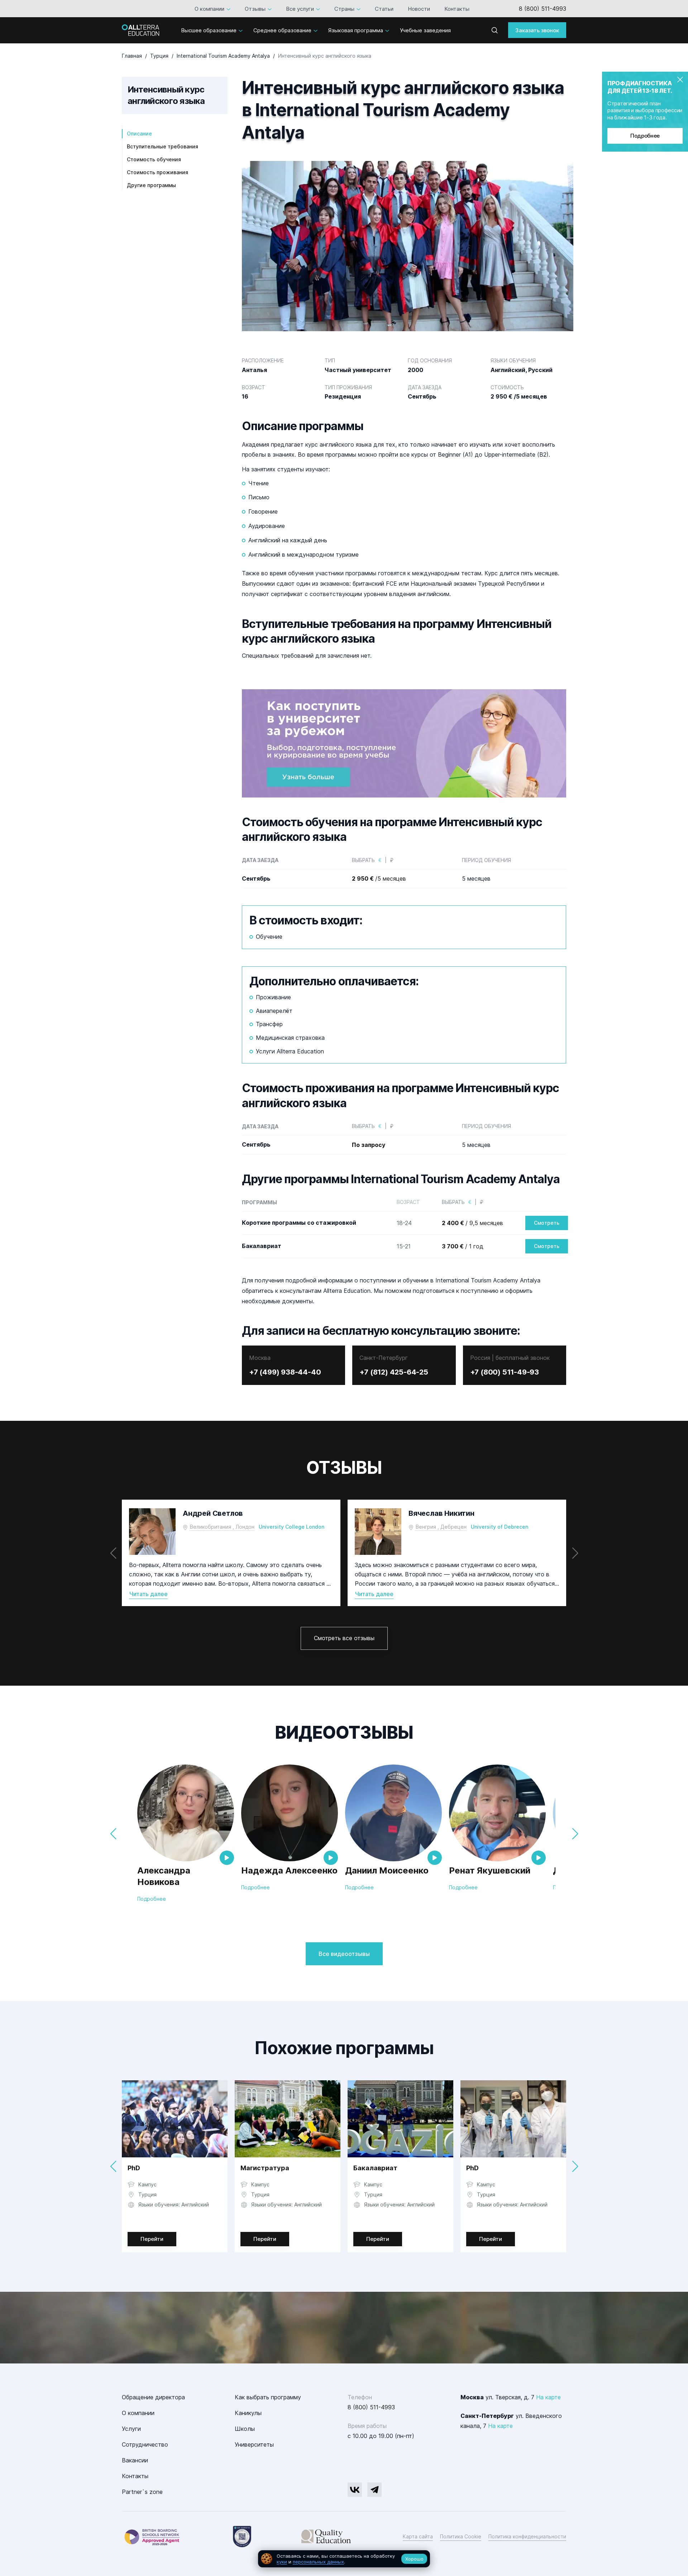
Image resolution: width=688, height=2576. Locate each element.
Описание (139, 134)
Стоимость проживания (157, 172)
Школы (245, 2429)
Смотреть (547, 1223)
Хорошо (414, 2559)
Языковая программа (356, 30)
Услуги (131, 2429)
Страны (342, 9)
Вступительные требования (163, 146)
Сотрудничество (145, 2444)
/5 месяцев (379, 878)
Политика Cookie (461, 2536)
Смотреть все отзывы (344, 1638)
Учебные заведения (425, 30)
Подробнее (645, 136)
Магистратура (265, 2168)
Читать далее (148, 1594)
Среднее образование (282, 30)
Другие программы (151, 185)
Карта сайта (418, 2536)
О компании (207, 9)
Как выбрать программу (268, 2397)
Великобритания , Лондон (222, 1527)
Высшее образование (209, 30)
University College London (292, 1527)
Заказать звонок (537, 30)
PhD (134, 2168)
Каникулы (248, 2413)
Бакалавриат (375, 2168)
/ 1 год (463, 1246)
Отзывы (253, 9)
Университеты (254, 2444)
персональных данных (318, 2562)
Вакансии (135, 2460)
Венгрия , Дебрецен (441, 1527)
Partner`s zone (142, 2492)
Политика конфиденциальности (527, 2536)
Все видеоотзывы (344, 1954)
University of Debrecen (500, 1527)
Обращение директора (153, 2397)
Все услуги (298, 9)
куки (282, 2562)
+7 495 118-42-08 (541, 9)
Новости (417, 9)
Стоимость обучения (154, 159)
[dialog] (344, 2559)
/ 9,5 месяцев (472, 1223)
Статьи (382, 9)
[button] (575, 1553)
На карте (548, 2397)
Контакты (455, 9)
